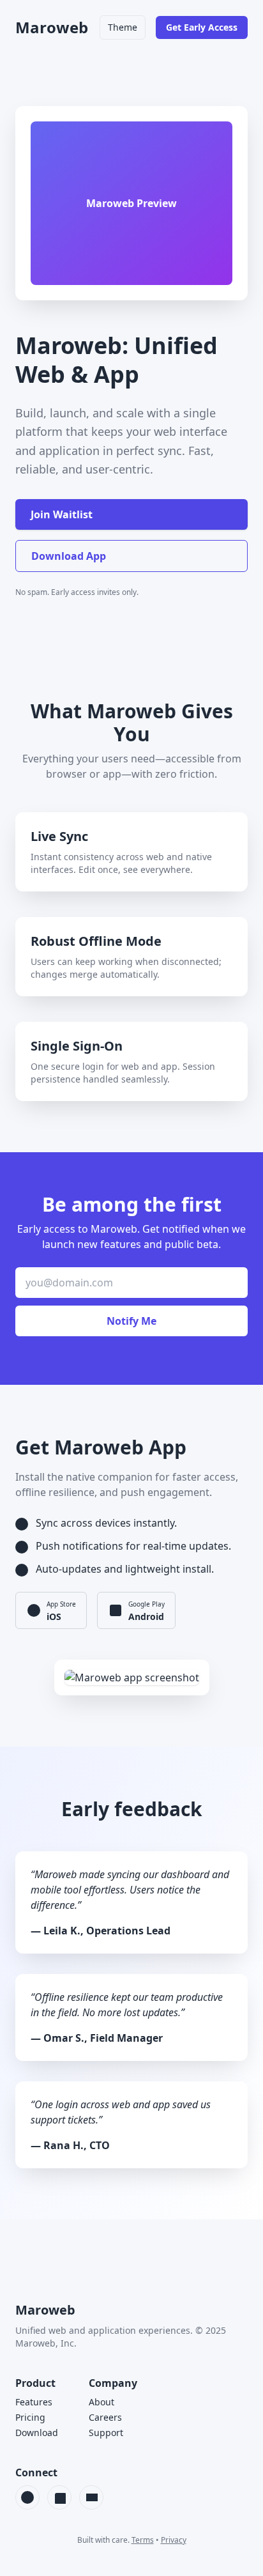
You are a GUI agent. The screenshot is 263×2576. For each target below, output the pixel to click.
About (101, 2402)
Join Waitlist (62, 514)
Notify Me (131, 1321)
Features (34, 2402)
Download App (69, 556)
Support (106, 2433)
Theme (123, 27)
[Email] (91, 2497)
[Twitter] (27, 2497)
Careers (105, 2417)
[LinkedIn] (59, 2497)
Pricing (30, 2417)
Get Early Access (202, 27)
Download (37, 2433)
